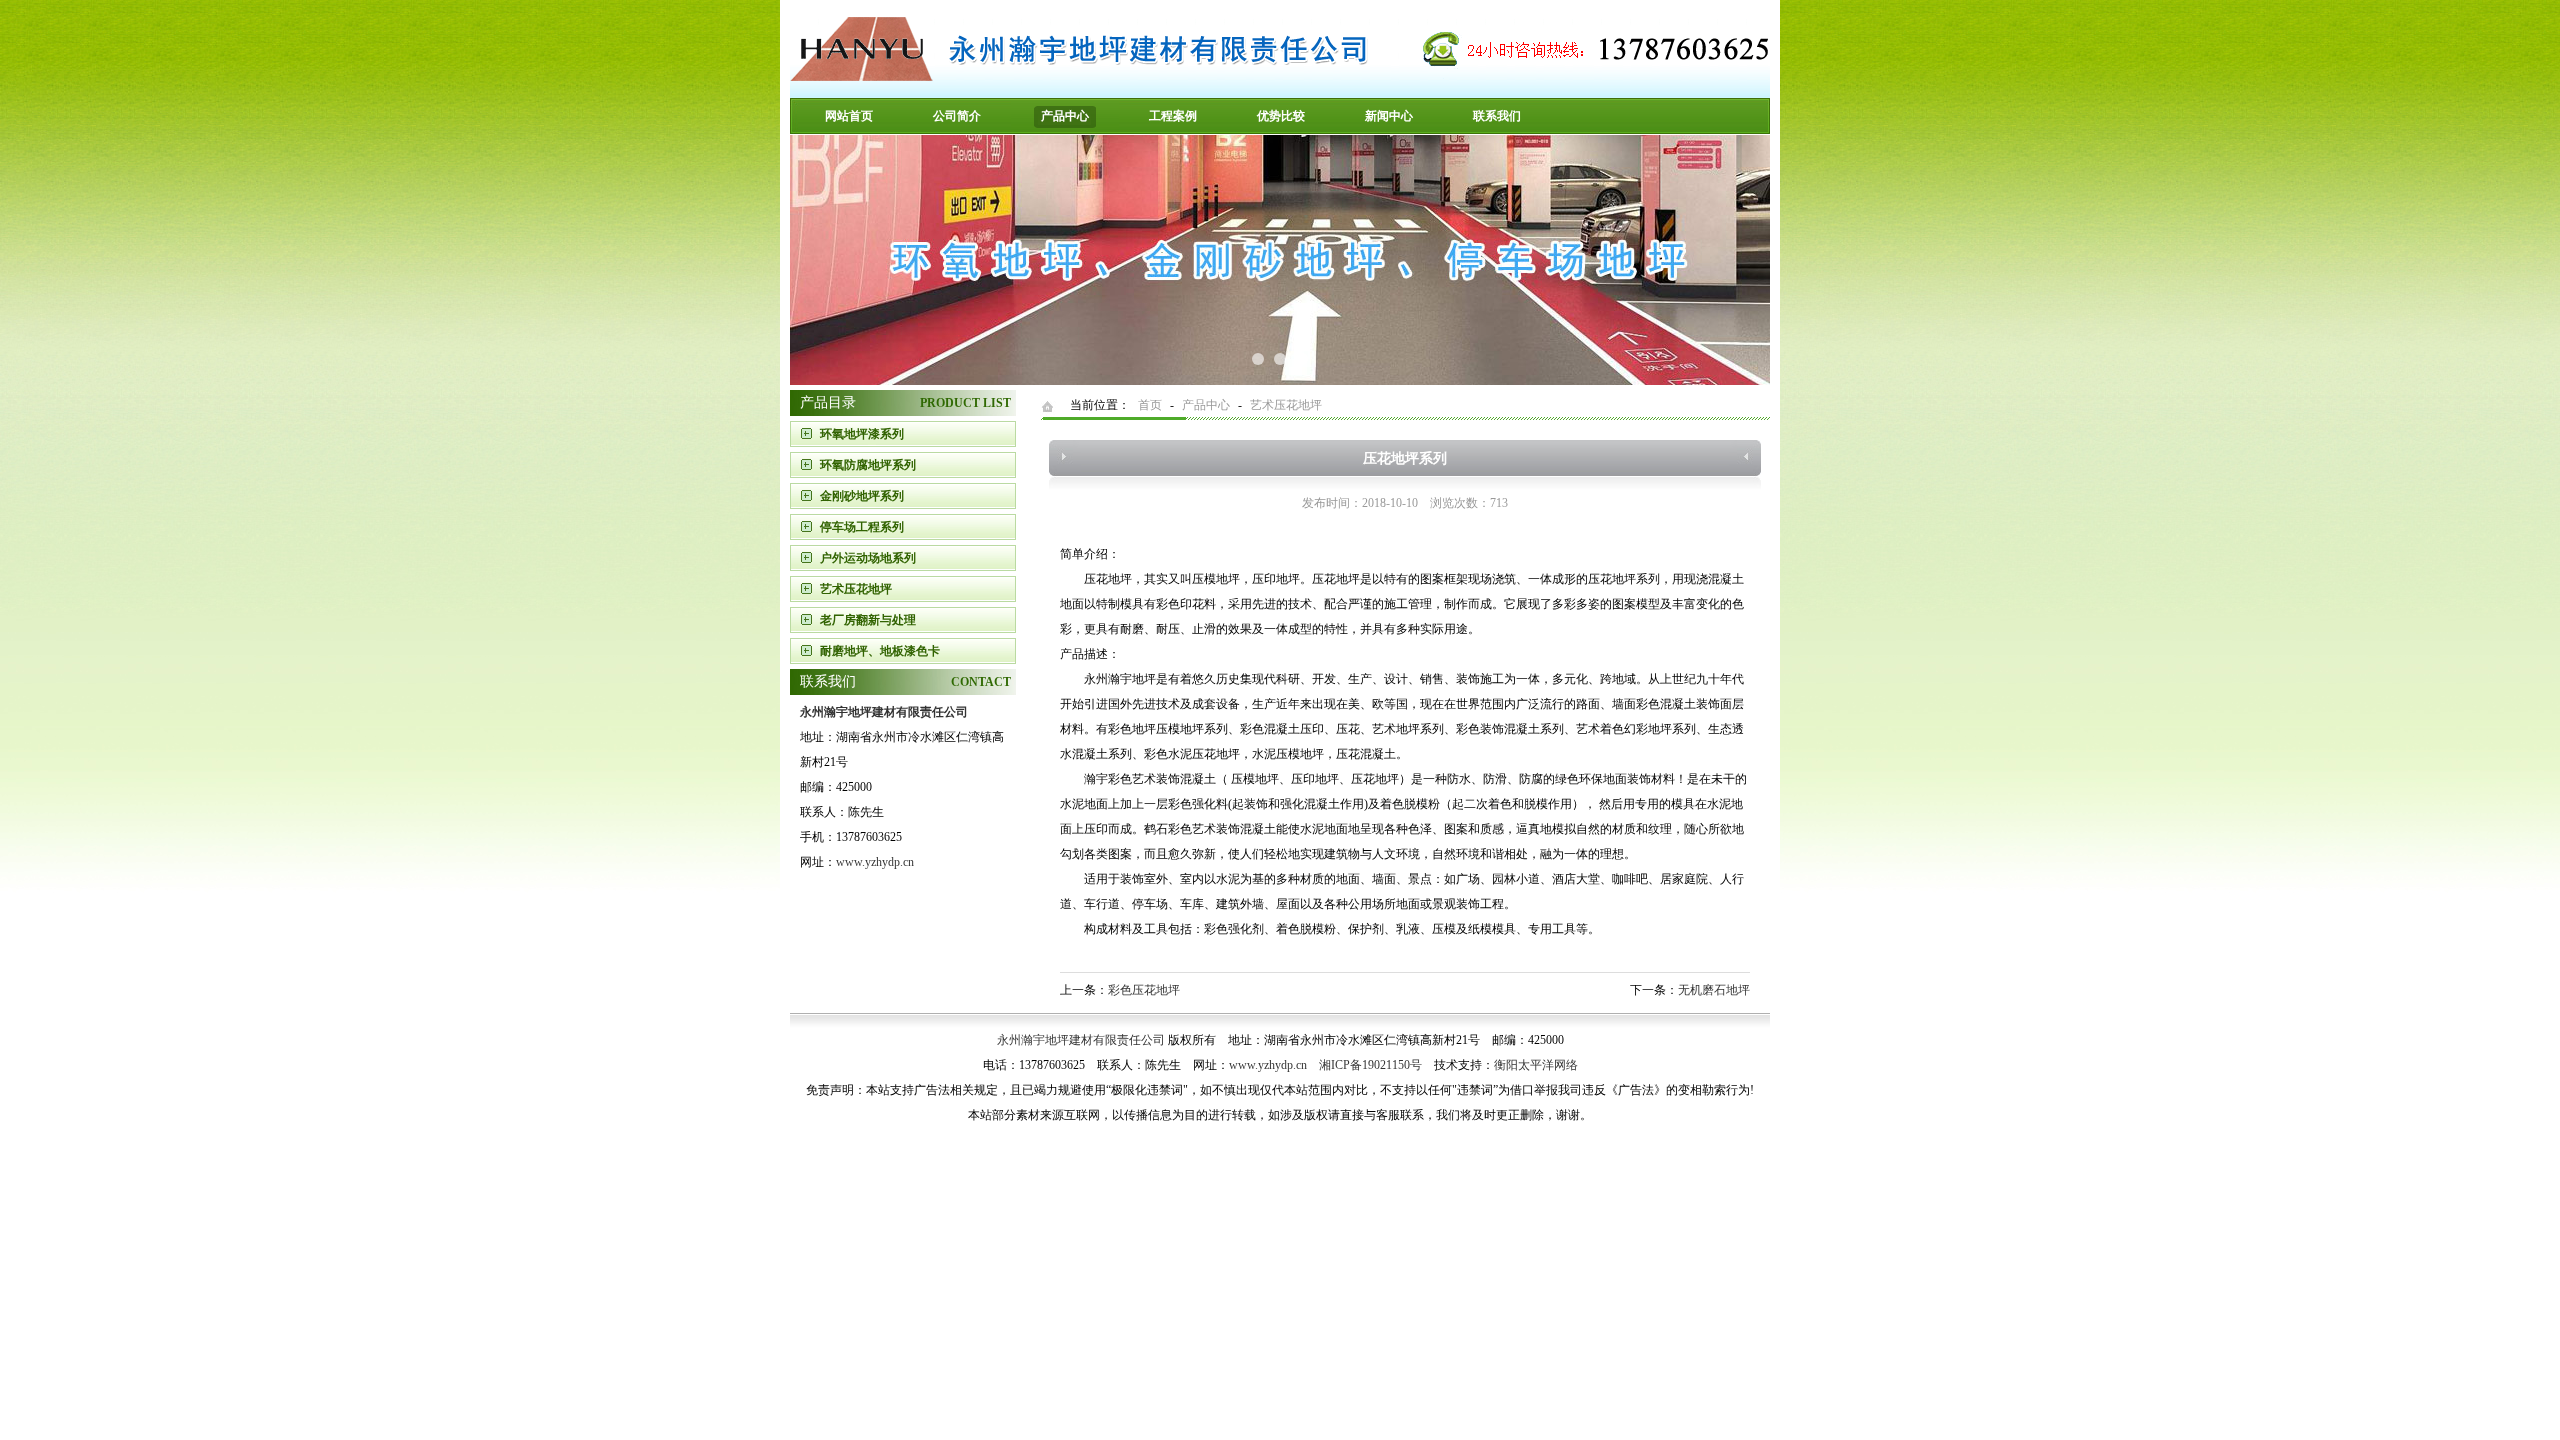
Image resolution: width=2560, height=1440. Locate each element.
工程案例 (1173, 116)
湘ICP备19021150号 (1370, 1065)
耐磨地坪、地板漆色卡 (880, 651)
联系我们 (1497, 116)
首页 (1150, 405)
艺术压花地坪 (856, 589)
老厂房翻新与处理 (868, 620)
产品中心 (1065, 116)
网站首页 (849, 116)
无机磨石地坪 (1714, 990)
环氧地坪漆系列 (862, 434)
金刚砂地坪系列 (862, 496)
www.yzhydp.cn (875, 862)
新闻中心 (1389, 116)
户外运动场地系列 (868, 558)
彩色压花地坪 (1144, 990)
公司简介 (957, 116)
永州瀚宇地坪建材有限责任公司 (1081, 1040)
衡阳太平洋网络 (1536, 1065)
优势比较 (1281, 116)
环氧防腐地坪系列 (868, 465)
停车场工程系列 (862, 527)
